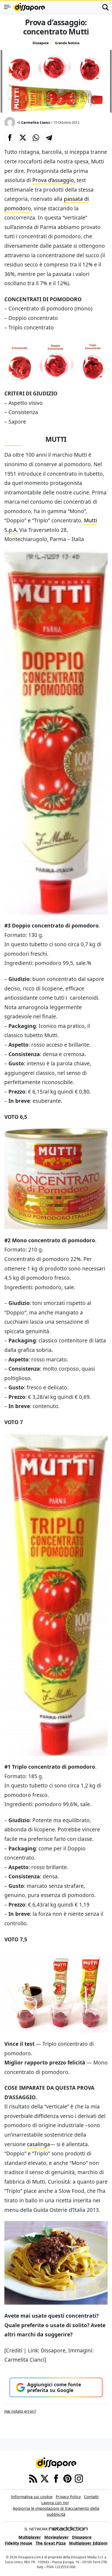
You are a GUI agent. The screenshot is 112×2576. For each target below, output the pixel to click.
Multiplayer (30, 2537)
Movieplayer (57, 2537)
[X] (45, 2478)
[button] (10, 138)
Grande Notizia (67, 43)
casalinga (38, 2144)
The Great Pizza (51, 2543)
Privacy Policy (68, 2497)
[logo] (29, 7)
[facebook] (56, 2478)
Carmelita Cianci (36, 122)
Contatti (91, 2497)
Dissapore (41, 43)
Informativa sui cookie (32, 2497)
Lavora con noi (55, 2503)
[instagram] (79, 2478)
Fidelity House (19, 2543)
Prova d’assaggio (53, 180)
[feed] (33, 2478)
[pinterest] (67, 2478)
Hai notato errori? (20, 2411)
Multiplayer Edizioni (88, 2543)
